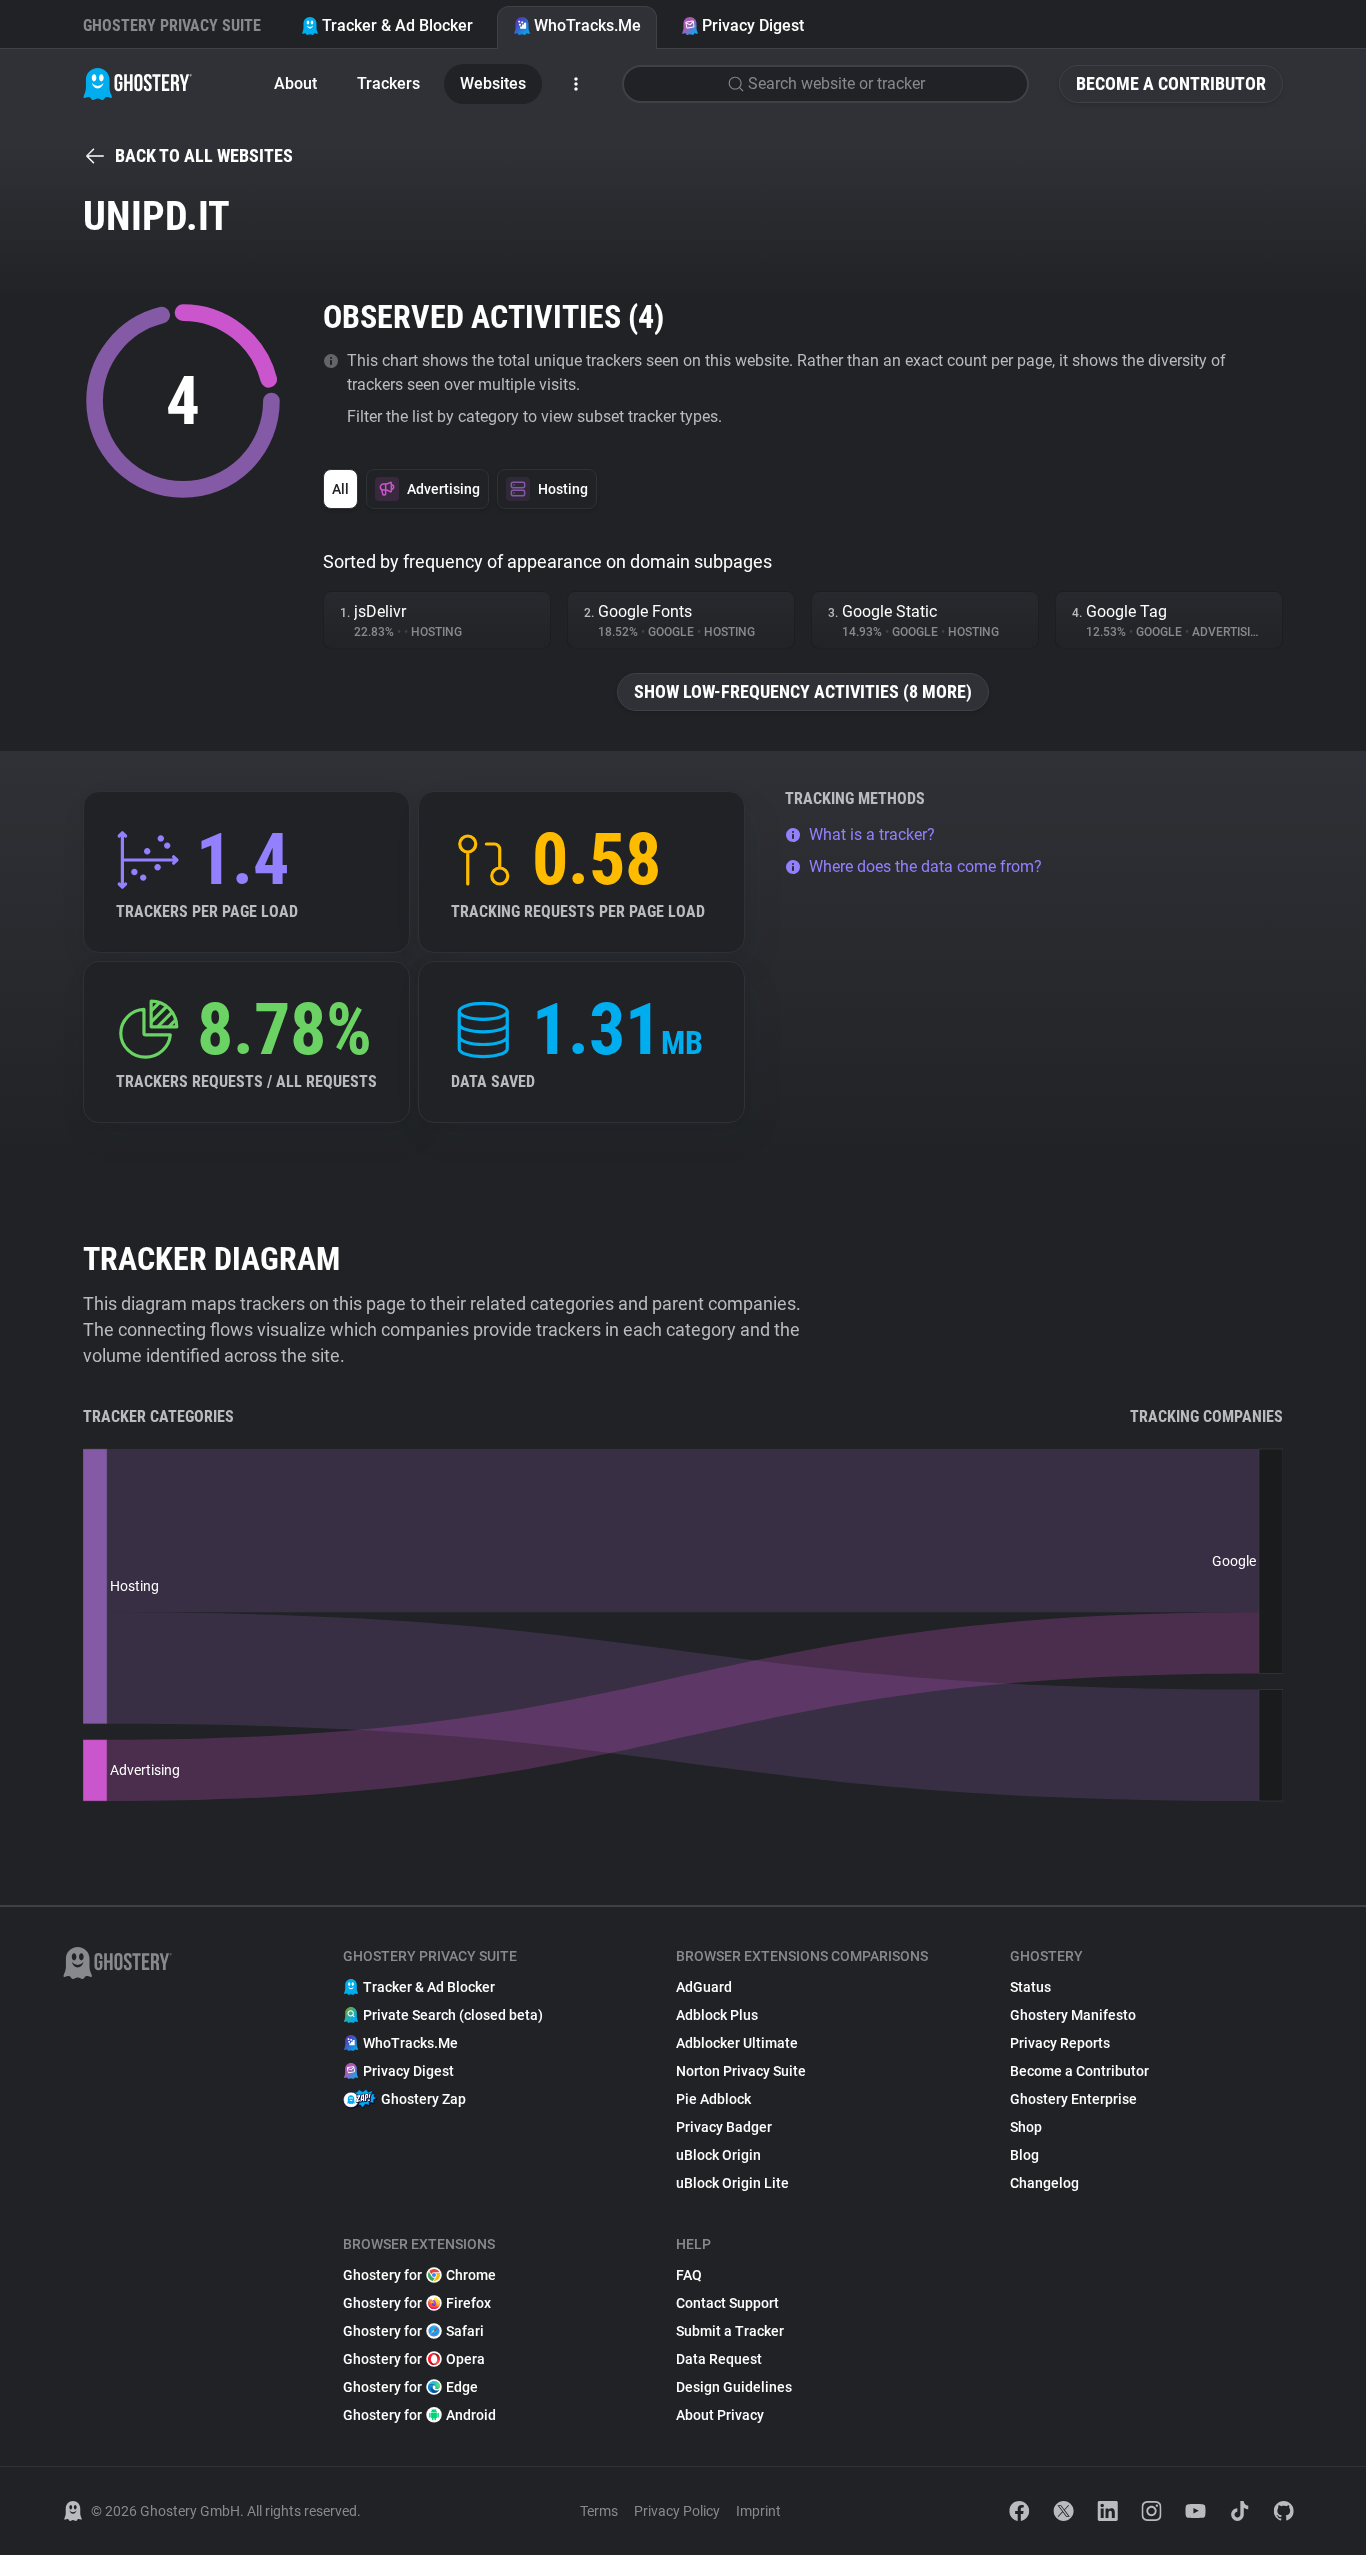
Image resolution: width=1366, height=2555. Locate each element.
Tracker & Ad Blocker (397, 25)
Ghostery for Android (419, 2415)
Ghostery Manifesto (1073, 2015)
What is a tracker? (872, 834)
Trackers (388, 83)
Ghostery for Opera (414, 2359)
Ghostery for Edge (410, 2387)
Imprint (758, 2511)
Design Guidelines (734, 2387)
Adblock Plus (717, 2015)
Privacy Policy (677, 2511)
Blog (1024, 2155)
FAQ (689, 2275)
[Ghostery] (137, 84)
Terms (599, 2511)
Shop (1026, 2127)
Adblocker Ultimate (737, 2043)
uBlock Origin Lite (732, 2183)
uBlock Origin (718, 2155)
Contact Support (727, 2303)
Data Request (719, 2359)
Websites (493, 83)
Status (1030, 1987)
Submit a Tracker (730, 2331)
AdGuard (704, 1987)
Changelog (1044, 2183)
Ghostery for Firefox (417, 2303)
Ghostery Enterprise (1073, 2099)
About (295, 83)
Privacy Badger (724, 2127)
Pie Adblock (713, 2099)
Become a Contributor (1171, 83)
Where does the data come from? (925, 866)
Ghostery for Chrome (419, 2275)
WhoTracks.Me (587, 25)
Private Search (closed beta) (453, 2015)
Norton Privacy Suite (741, 2071)
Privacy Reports (1060, 2043)
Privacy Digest (753, 25)
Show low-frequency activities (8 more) (803, 691)
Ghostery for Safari (413, 2331)
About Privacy (720, 2415)
